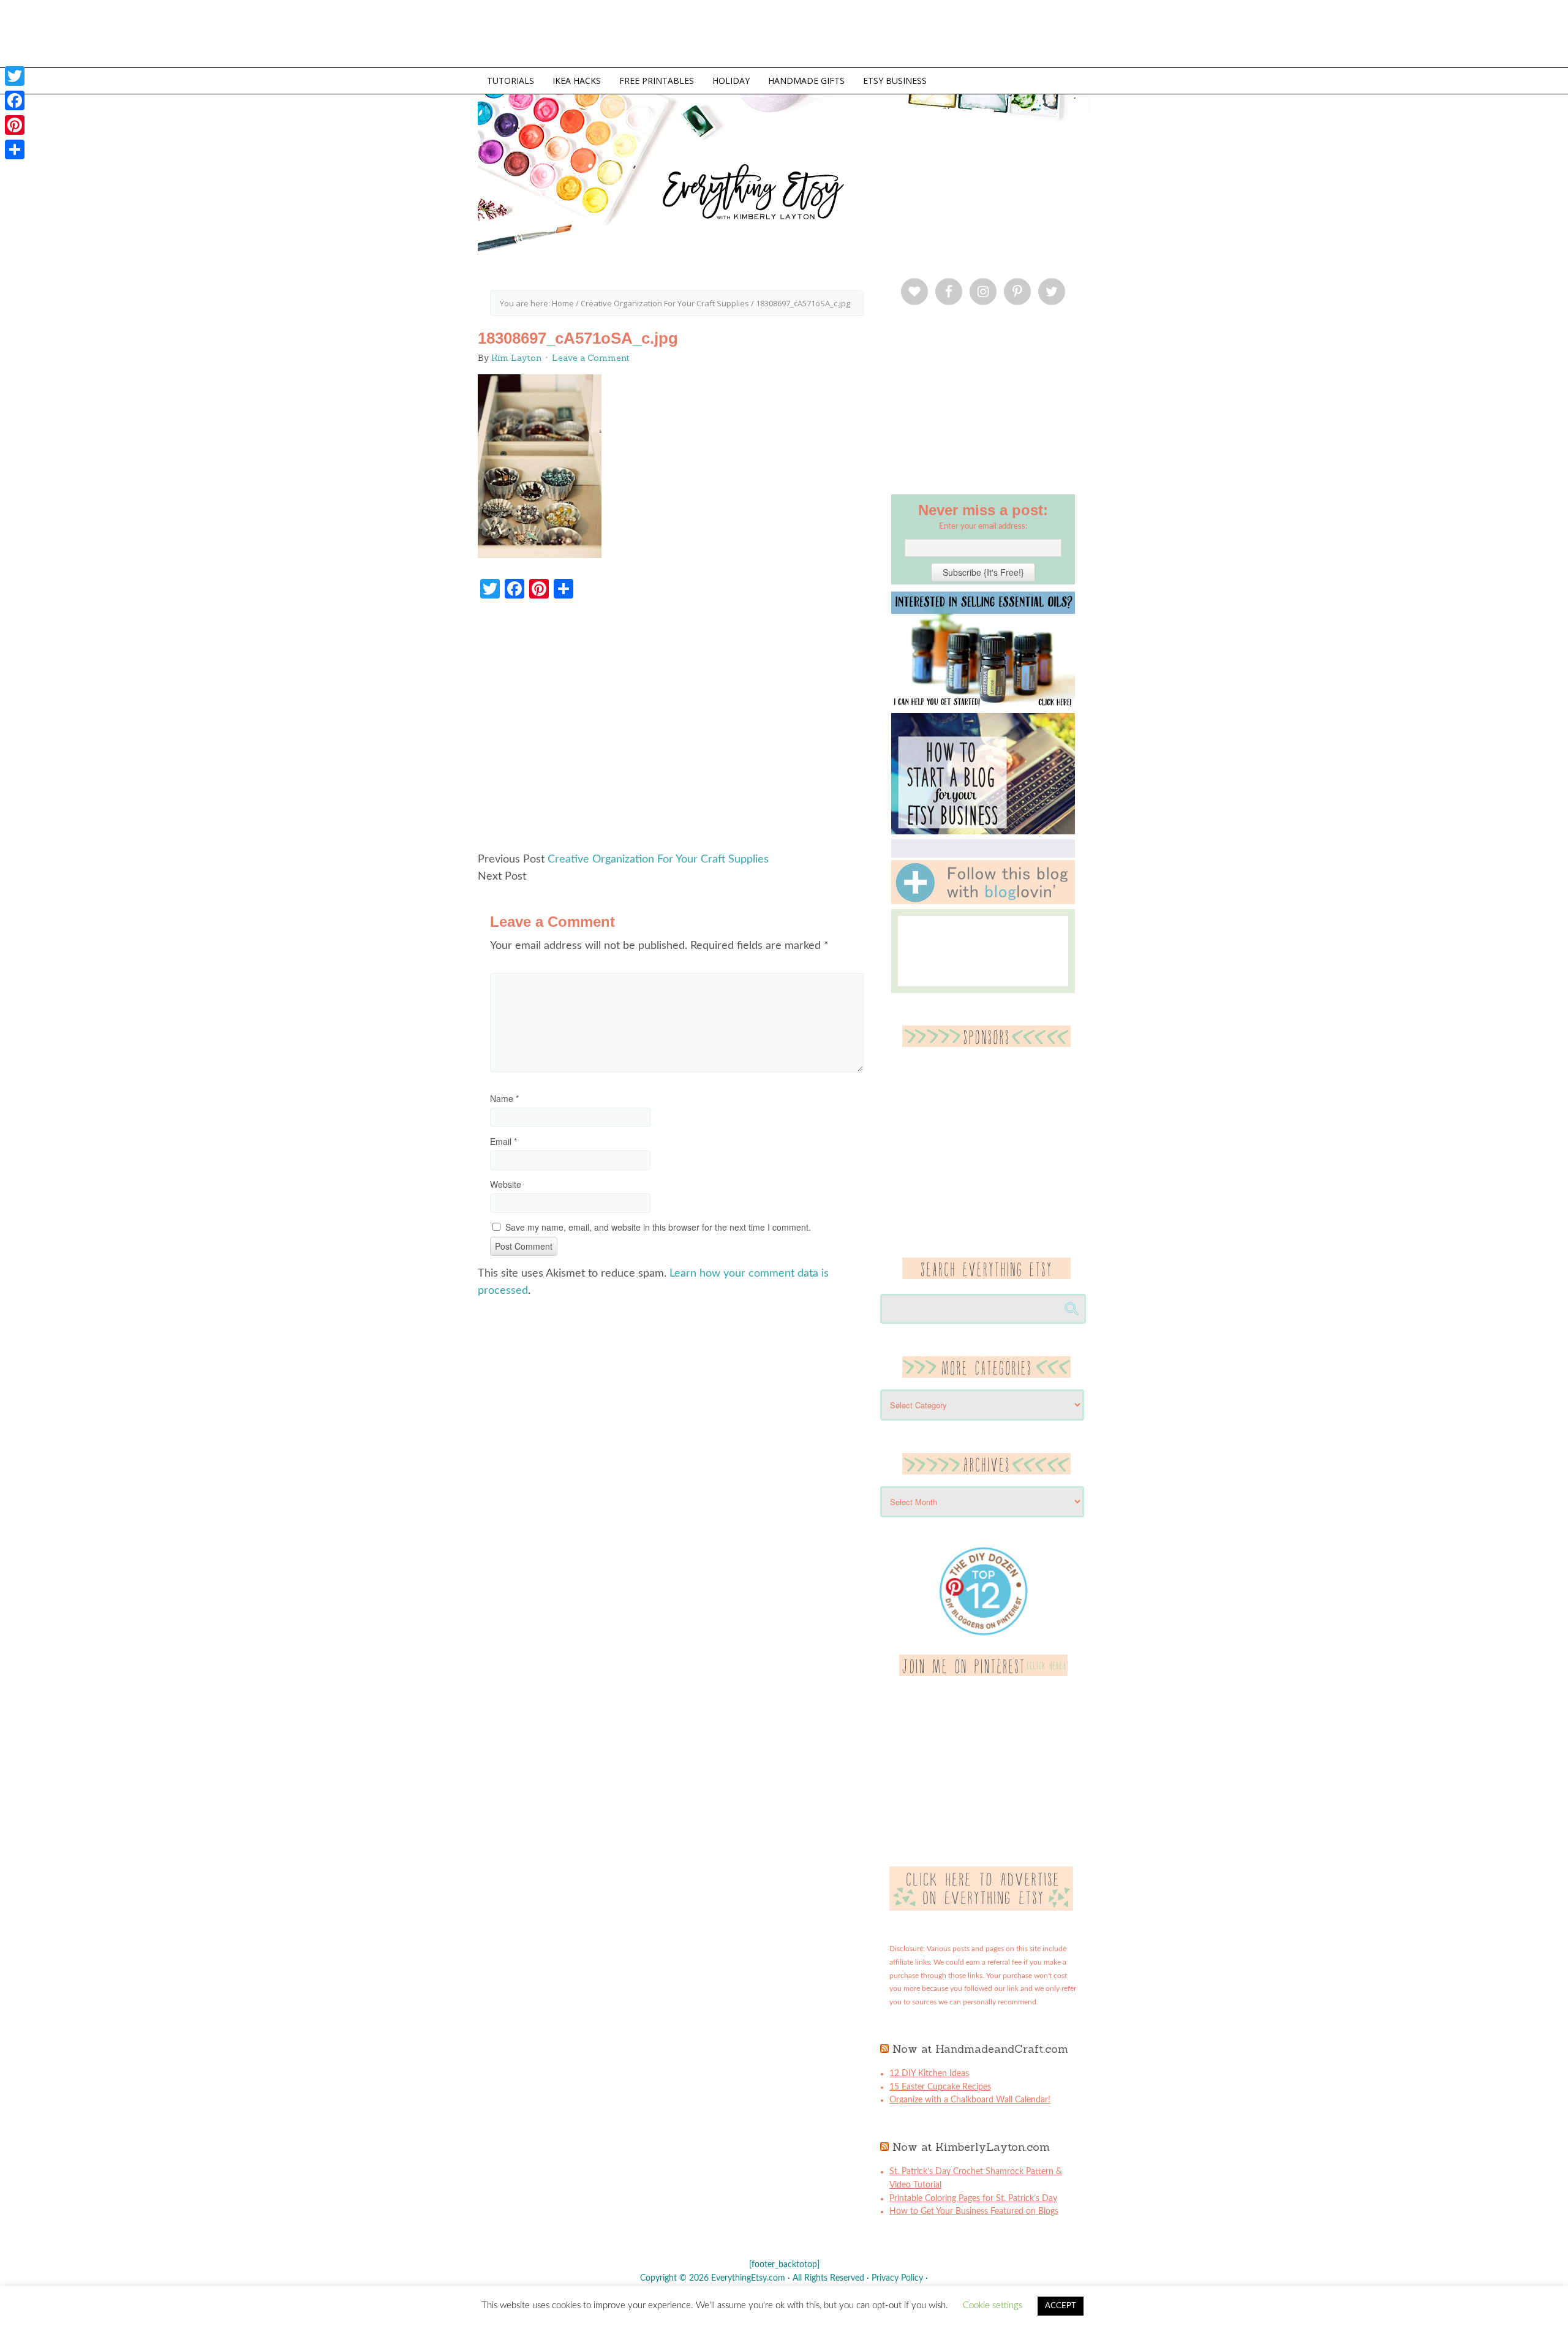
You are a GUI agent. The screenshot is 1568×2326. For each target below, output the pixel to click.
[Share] (15, 149)
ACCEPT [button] (1061, 2306)
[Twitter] (15, 76)
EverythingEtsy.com (968, 196)
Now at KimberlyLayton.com (971, 2147)
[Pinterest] (15, 125)
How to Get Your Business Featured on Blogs (974, 2211)
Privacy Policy (897, 2278)
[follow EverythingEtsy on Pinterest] (983, 1674)
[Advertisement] (677, 731)
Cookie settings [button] (993, 2305)
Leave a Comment (591, 358)
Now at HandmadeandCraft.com (980, 2049)
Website (506, 1184)
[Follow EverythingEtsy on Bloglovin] (983, 902)
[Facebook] (15, 100)
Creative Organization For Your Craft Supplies (658, 859)
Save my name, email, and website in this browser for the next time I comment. (658, 1227)
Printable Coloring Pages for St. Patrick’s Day (973, 2199)
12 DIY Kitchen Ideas (929, 2074)
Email (503, 1141)
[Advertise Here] (981, 1908)
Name (504, 1098)
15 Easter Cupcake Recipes (940, 2087)
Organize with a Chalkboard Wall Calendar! (970, 2100)
